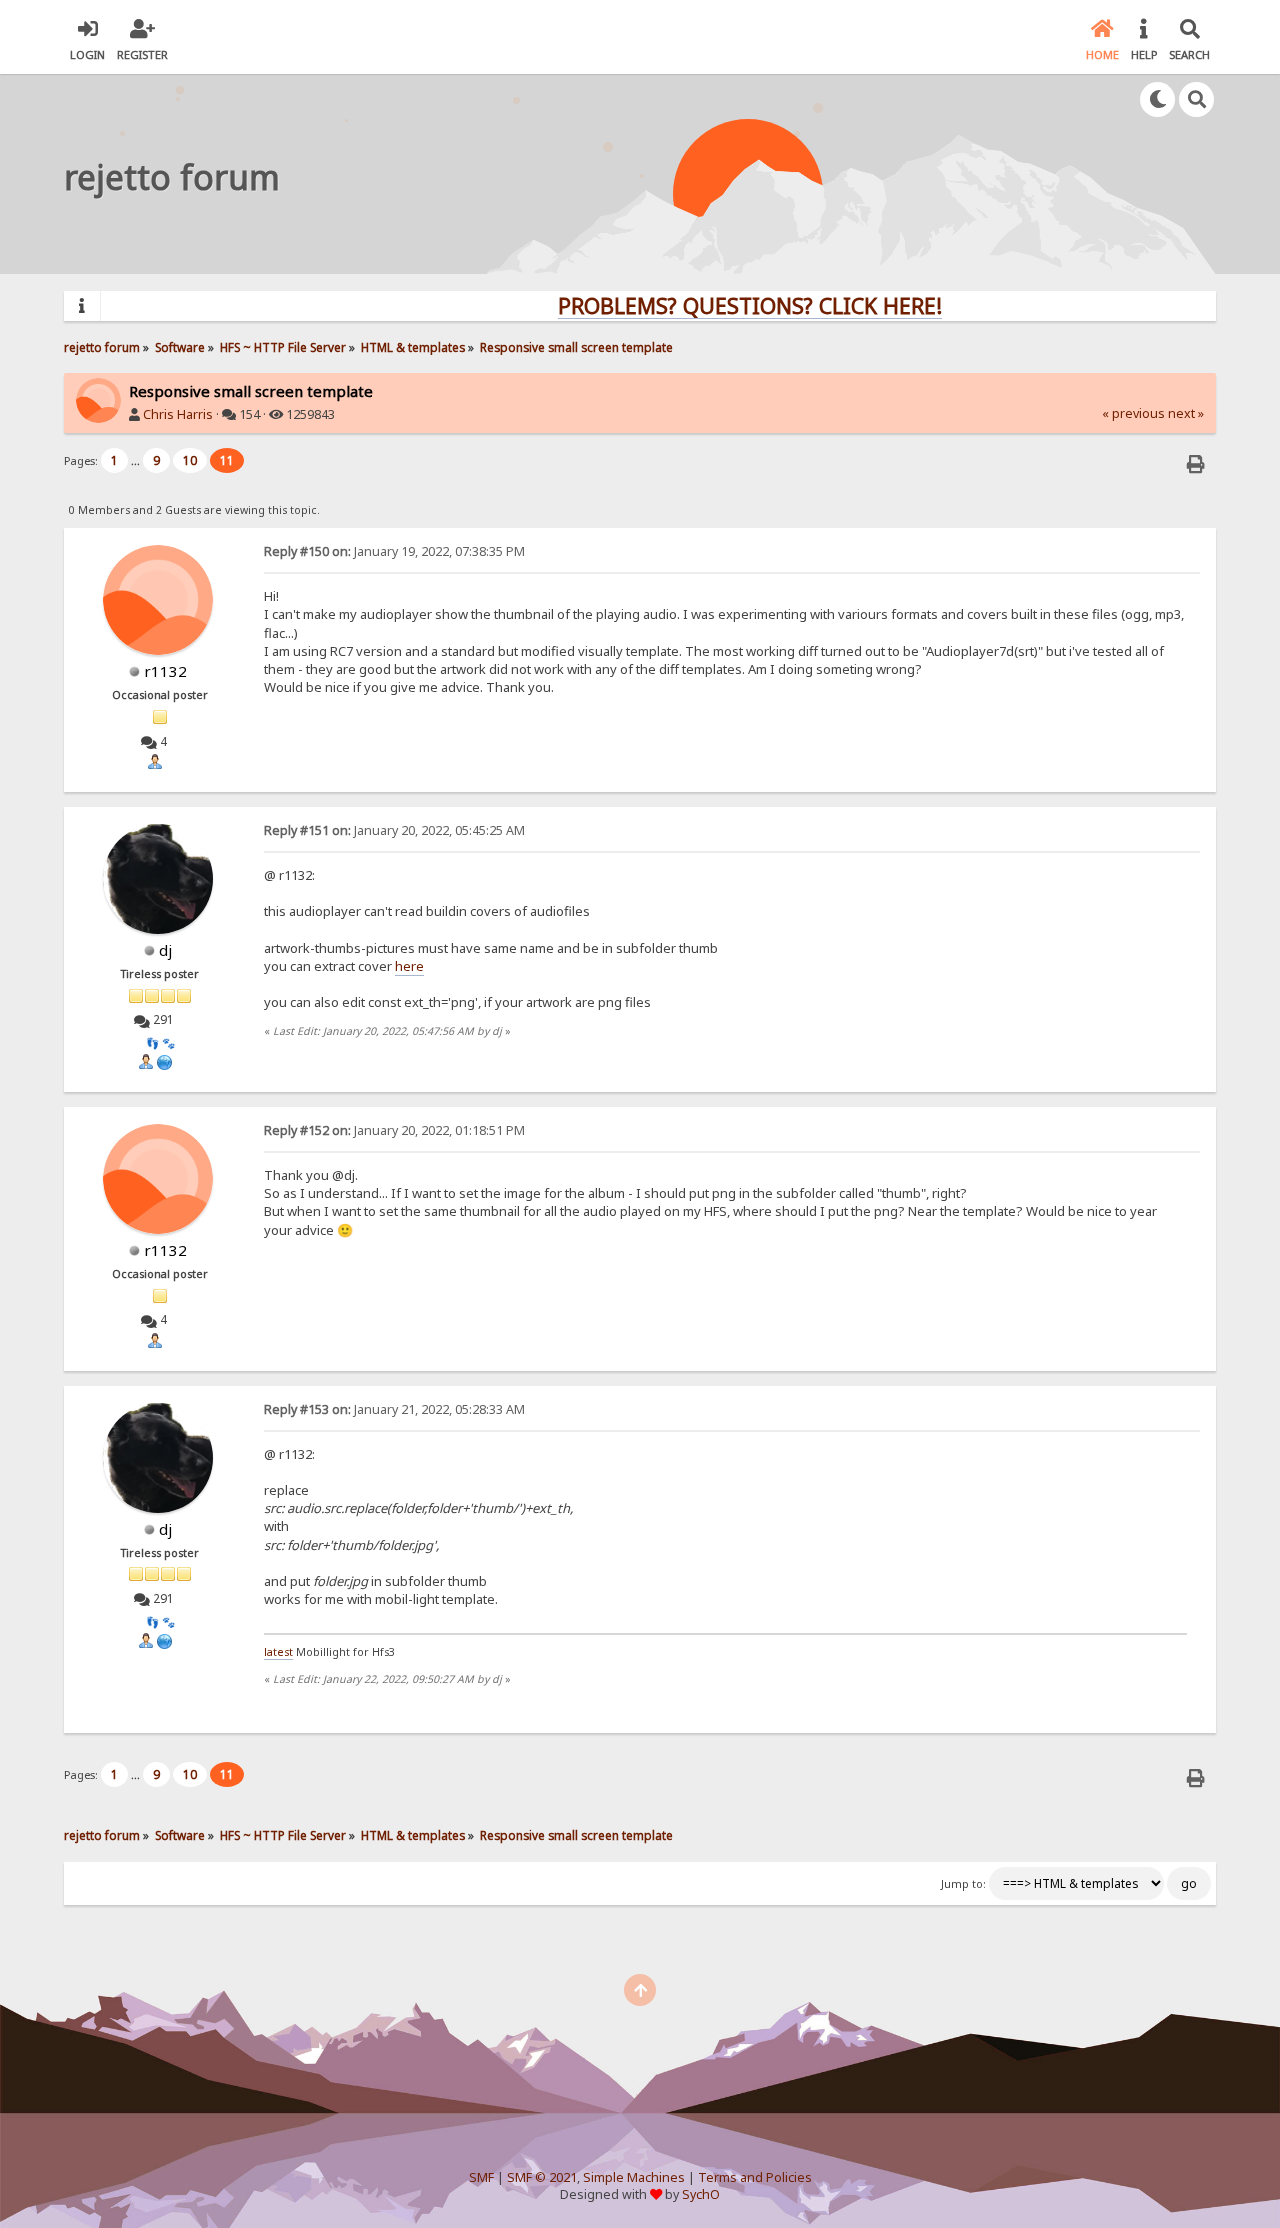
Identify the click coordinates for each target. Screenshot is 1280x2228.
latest (278, 1652)
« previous (1133, 413)
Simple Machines (634, 2177)
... (137, 460)
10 (190, 460)
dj (165, 950)
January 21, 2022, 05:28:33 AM (394, 1409)
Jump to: (963, 1884)
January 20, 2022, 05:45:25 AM (394, 830)
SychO (701, 2194)
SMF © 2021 (542, 2177)
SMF (481, 2177)
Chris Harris (178, 414)
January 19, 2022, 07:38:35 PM (394, 551)
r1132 (165, 671)
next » (1186, 413)
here (409, 966)
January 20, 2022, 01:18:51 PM (394, 1130)
